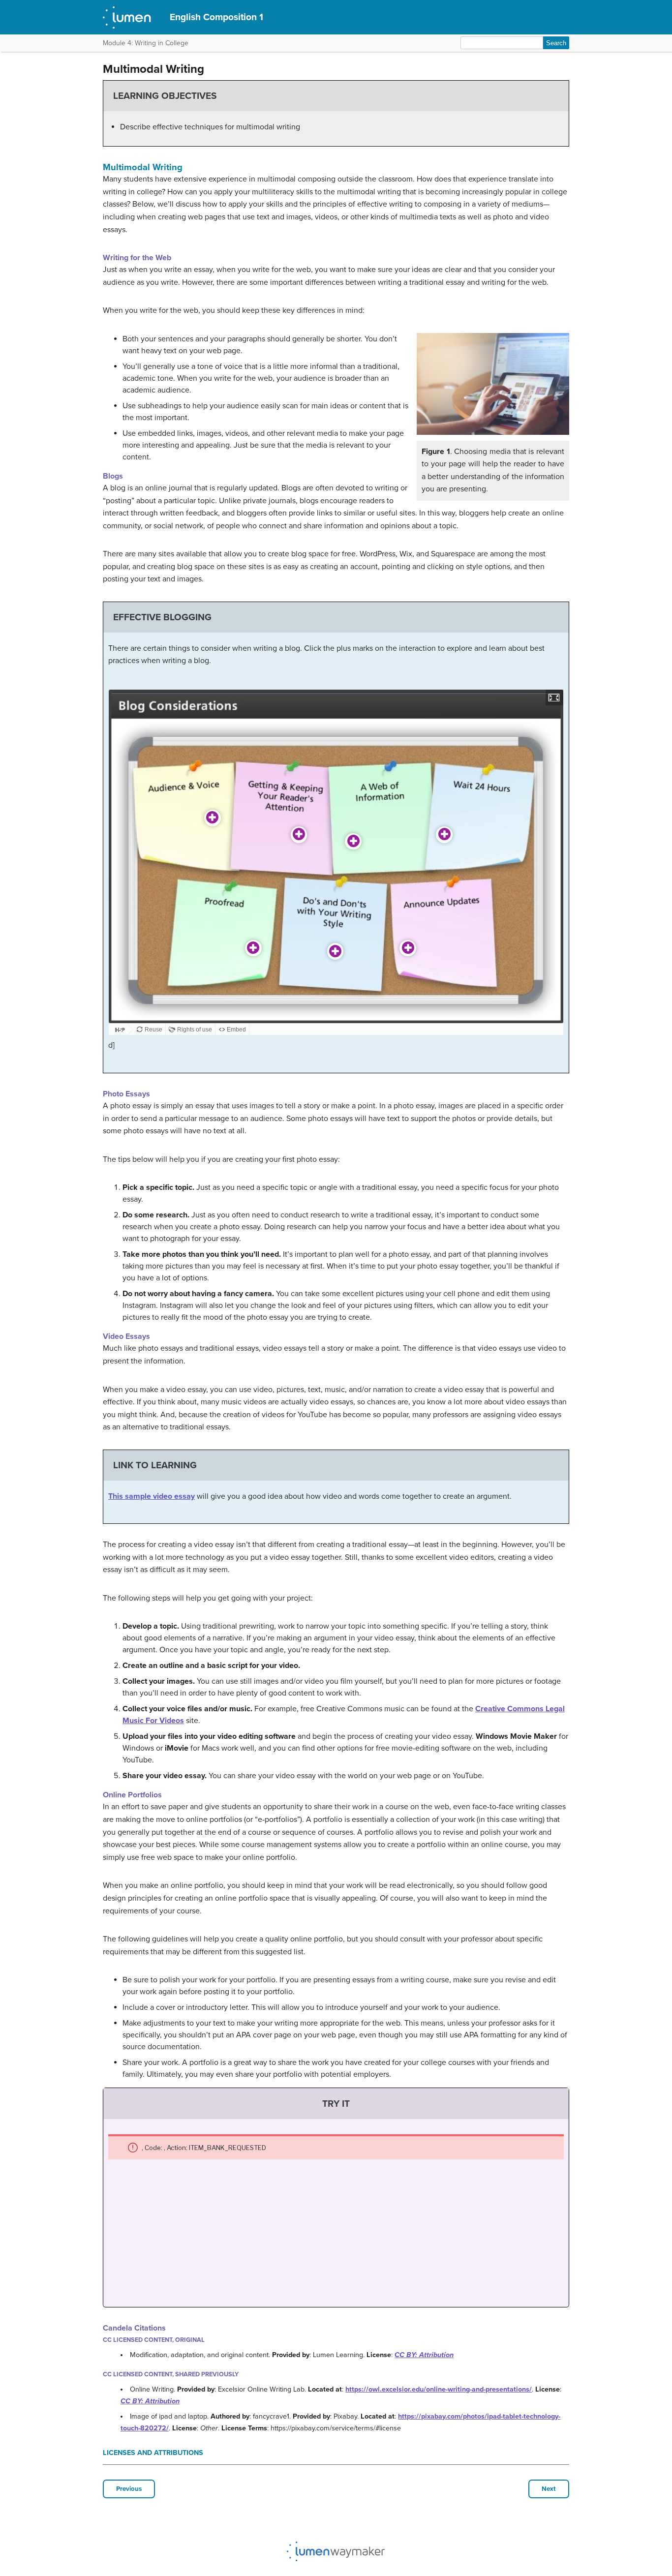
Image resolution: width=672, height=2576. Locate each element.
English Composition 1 (216, 17)
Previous (129, 2489)
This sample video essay (152, 1496)
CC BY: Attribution (424, 2355)
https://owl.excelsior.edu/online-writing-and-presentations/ (439, 2389)
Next (549, 2489)
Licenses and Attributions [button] (153, 2453)
